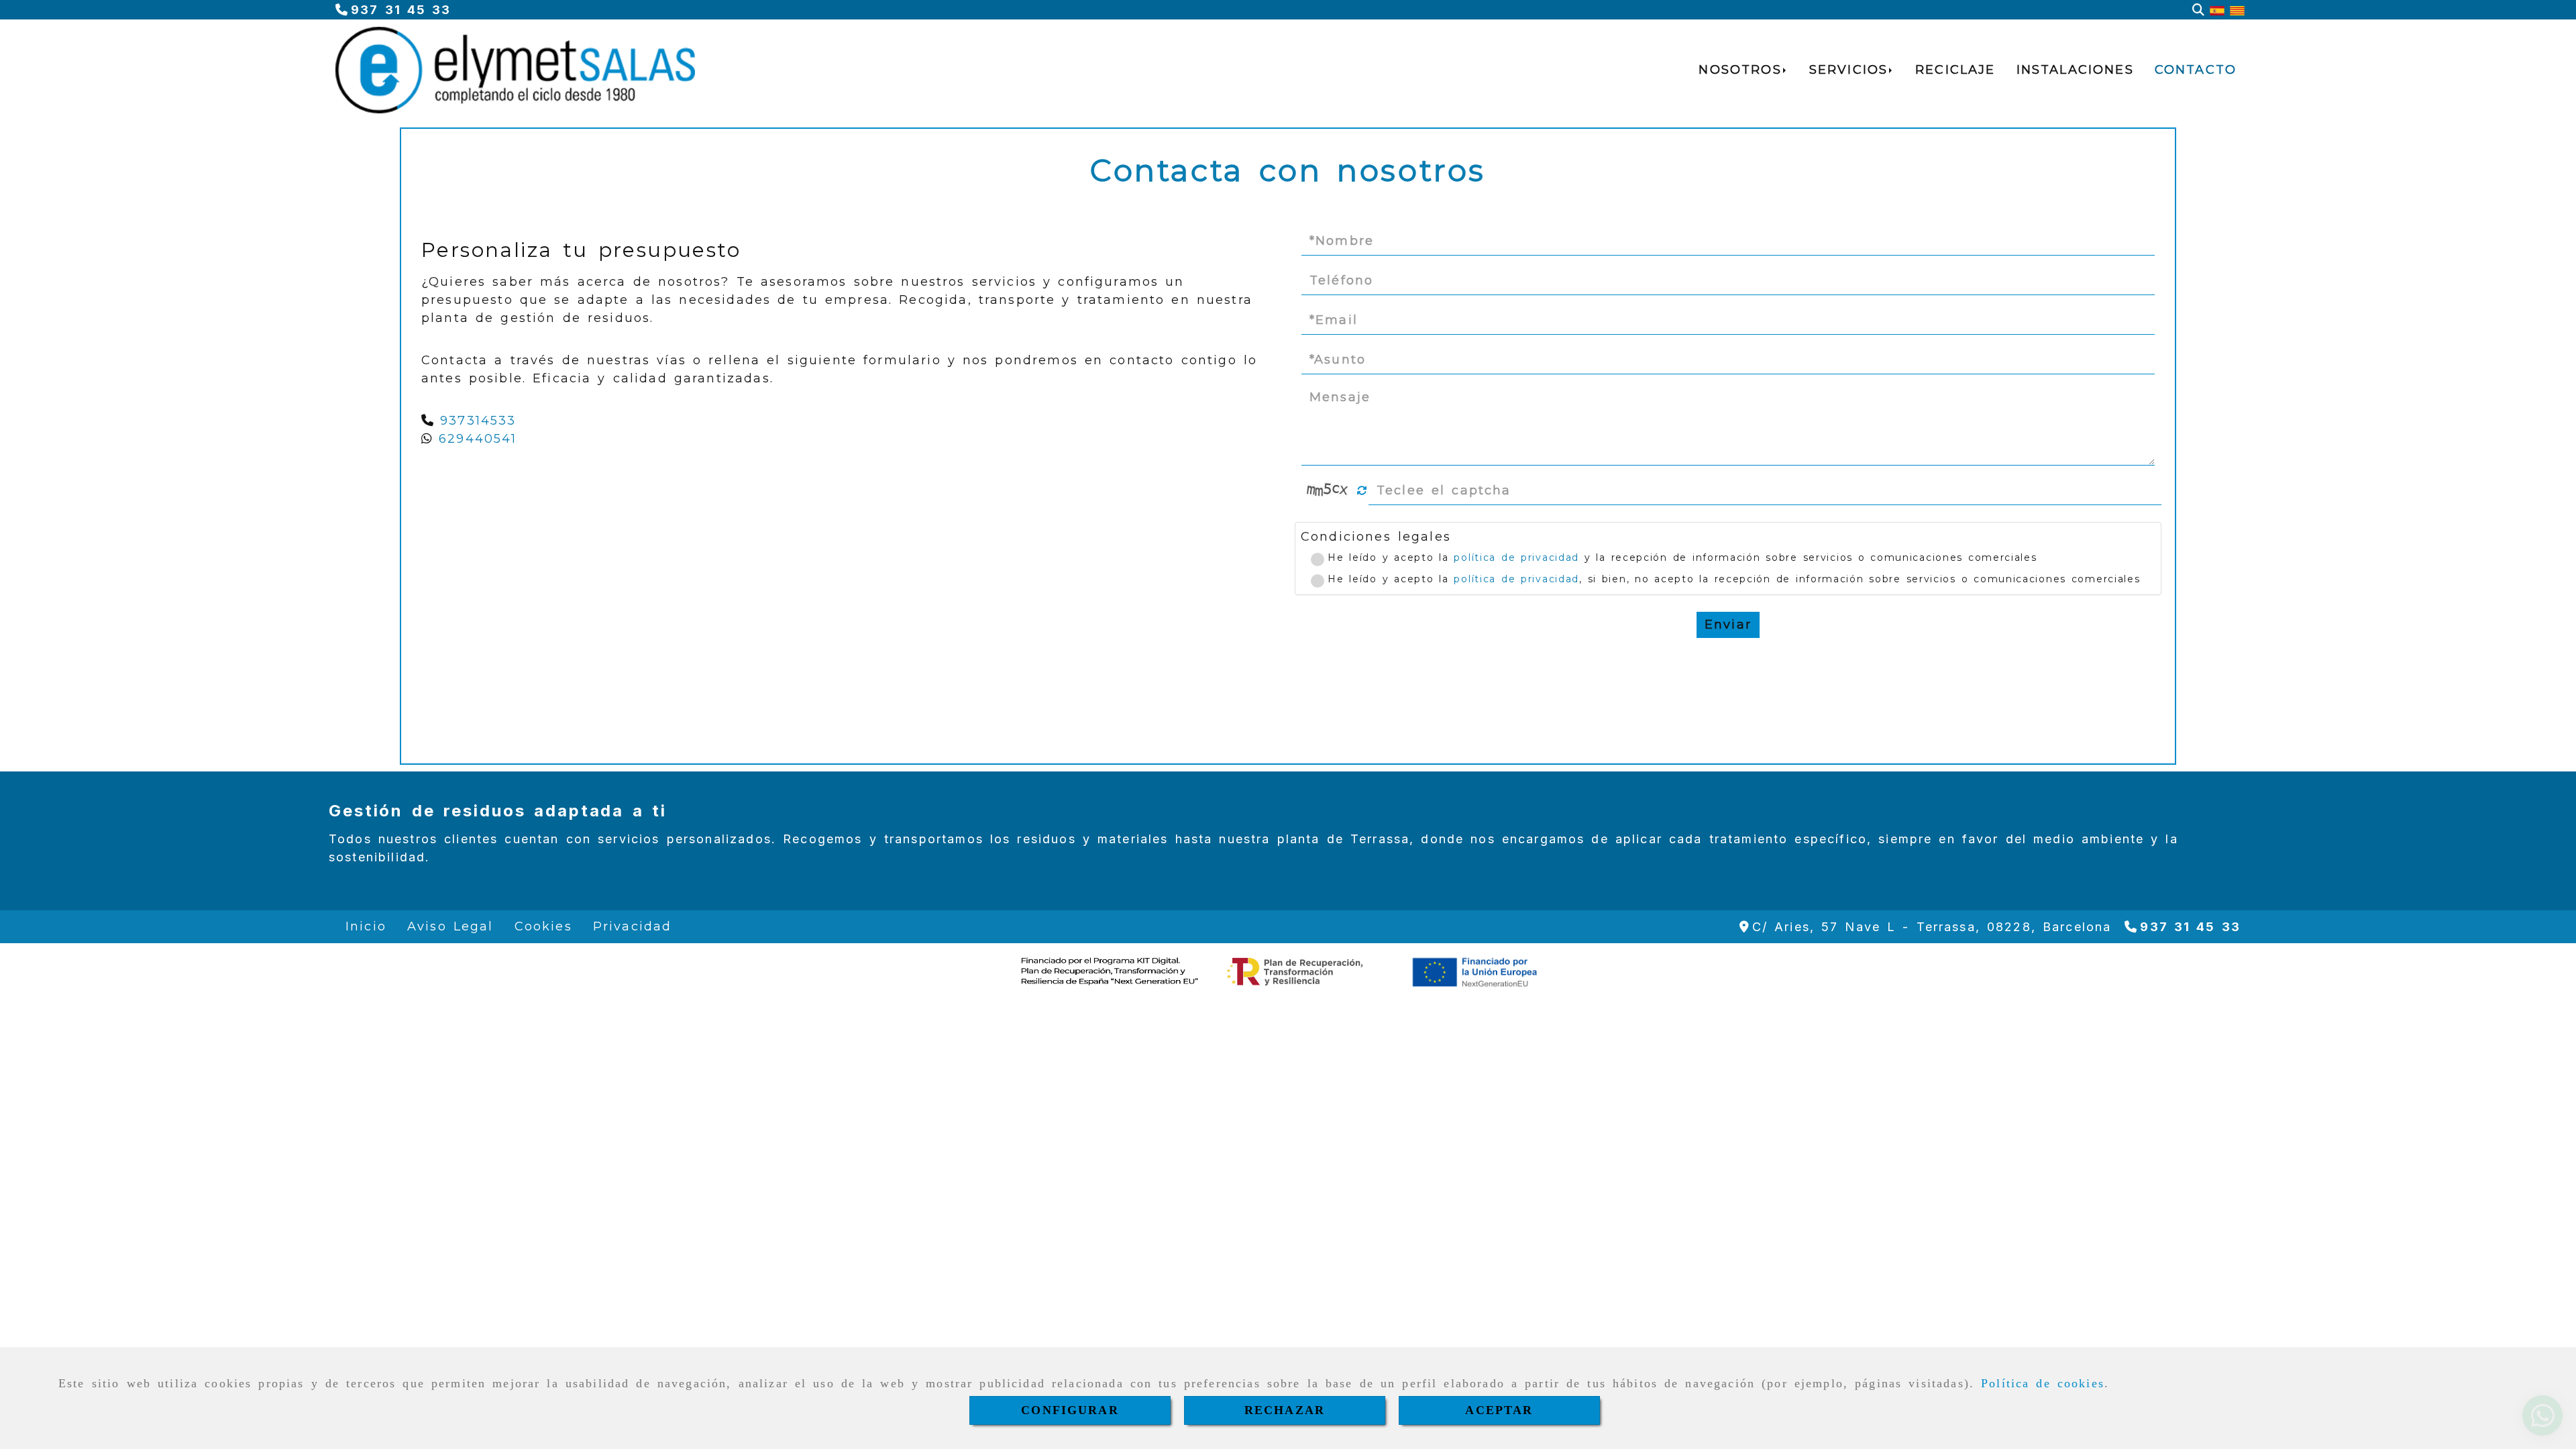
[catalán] (2237, 10)
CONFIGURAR (1070, 1410)
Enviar (1728, 625)
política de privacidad (1516, 557)
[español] (2217, 10)
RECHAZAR (1285, 1410)
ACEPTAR (1499, 1410)
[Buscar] (2198, 10)
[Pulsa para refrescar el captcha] (1362, 491)
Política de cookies (2043, 1383)
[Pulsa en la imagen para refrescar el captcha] (1328, 490)
